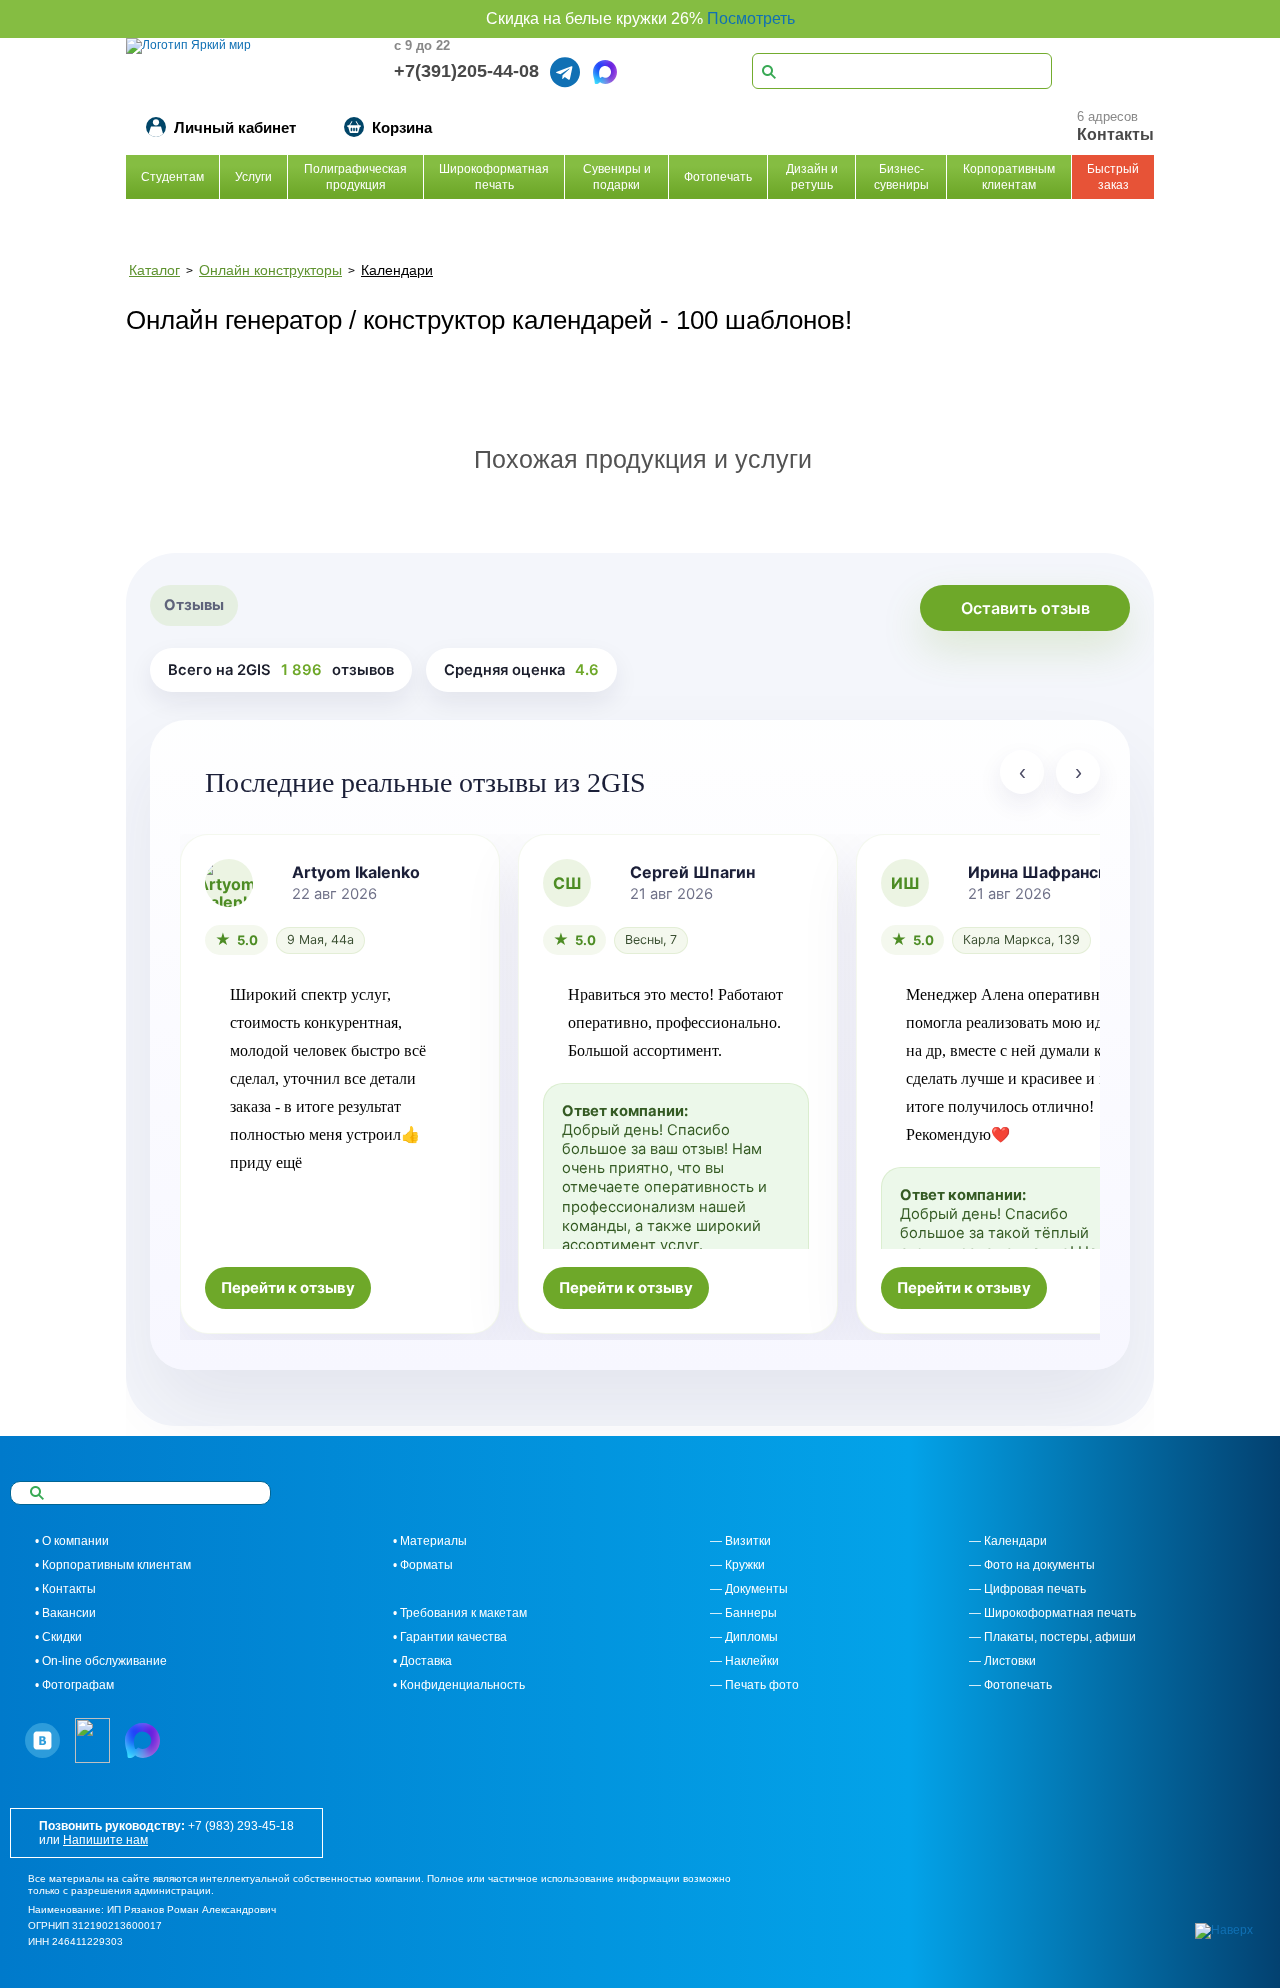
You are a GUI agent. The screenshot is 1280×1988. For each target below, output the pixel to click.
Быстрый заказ (1113, 177)
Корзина (402, 127)
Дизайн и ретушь (812, 177)
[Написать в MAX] (605, 72)
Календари (397, 270)
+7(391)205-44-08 (466, 71)
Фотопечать (718, 177)
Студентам (172, 177)
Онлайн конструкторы (270, 270)
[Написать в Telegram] (565, 72)
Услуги (253, 177)
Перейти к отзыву (288, 1288)
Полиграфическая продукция (355, 177)
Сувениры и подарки (617, 177)
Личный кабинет (235, 127)
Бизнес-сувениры (901, 177)
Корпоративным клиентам (1009, 177)
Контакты (1115, 134)
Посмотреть (751, 18)
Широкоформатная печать (494, 177)
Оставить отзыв (1025, 608)
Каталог (154, 270)
